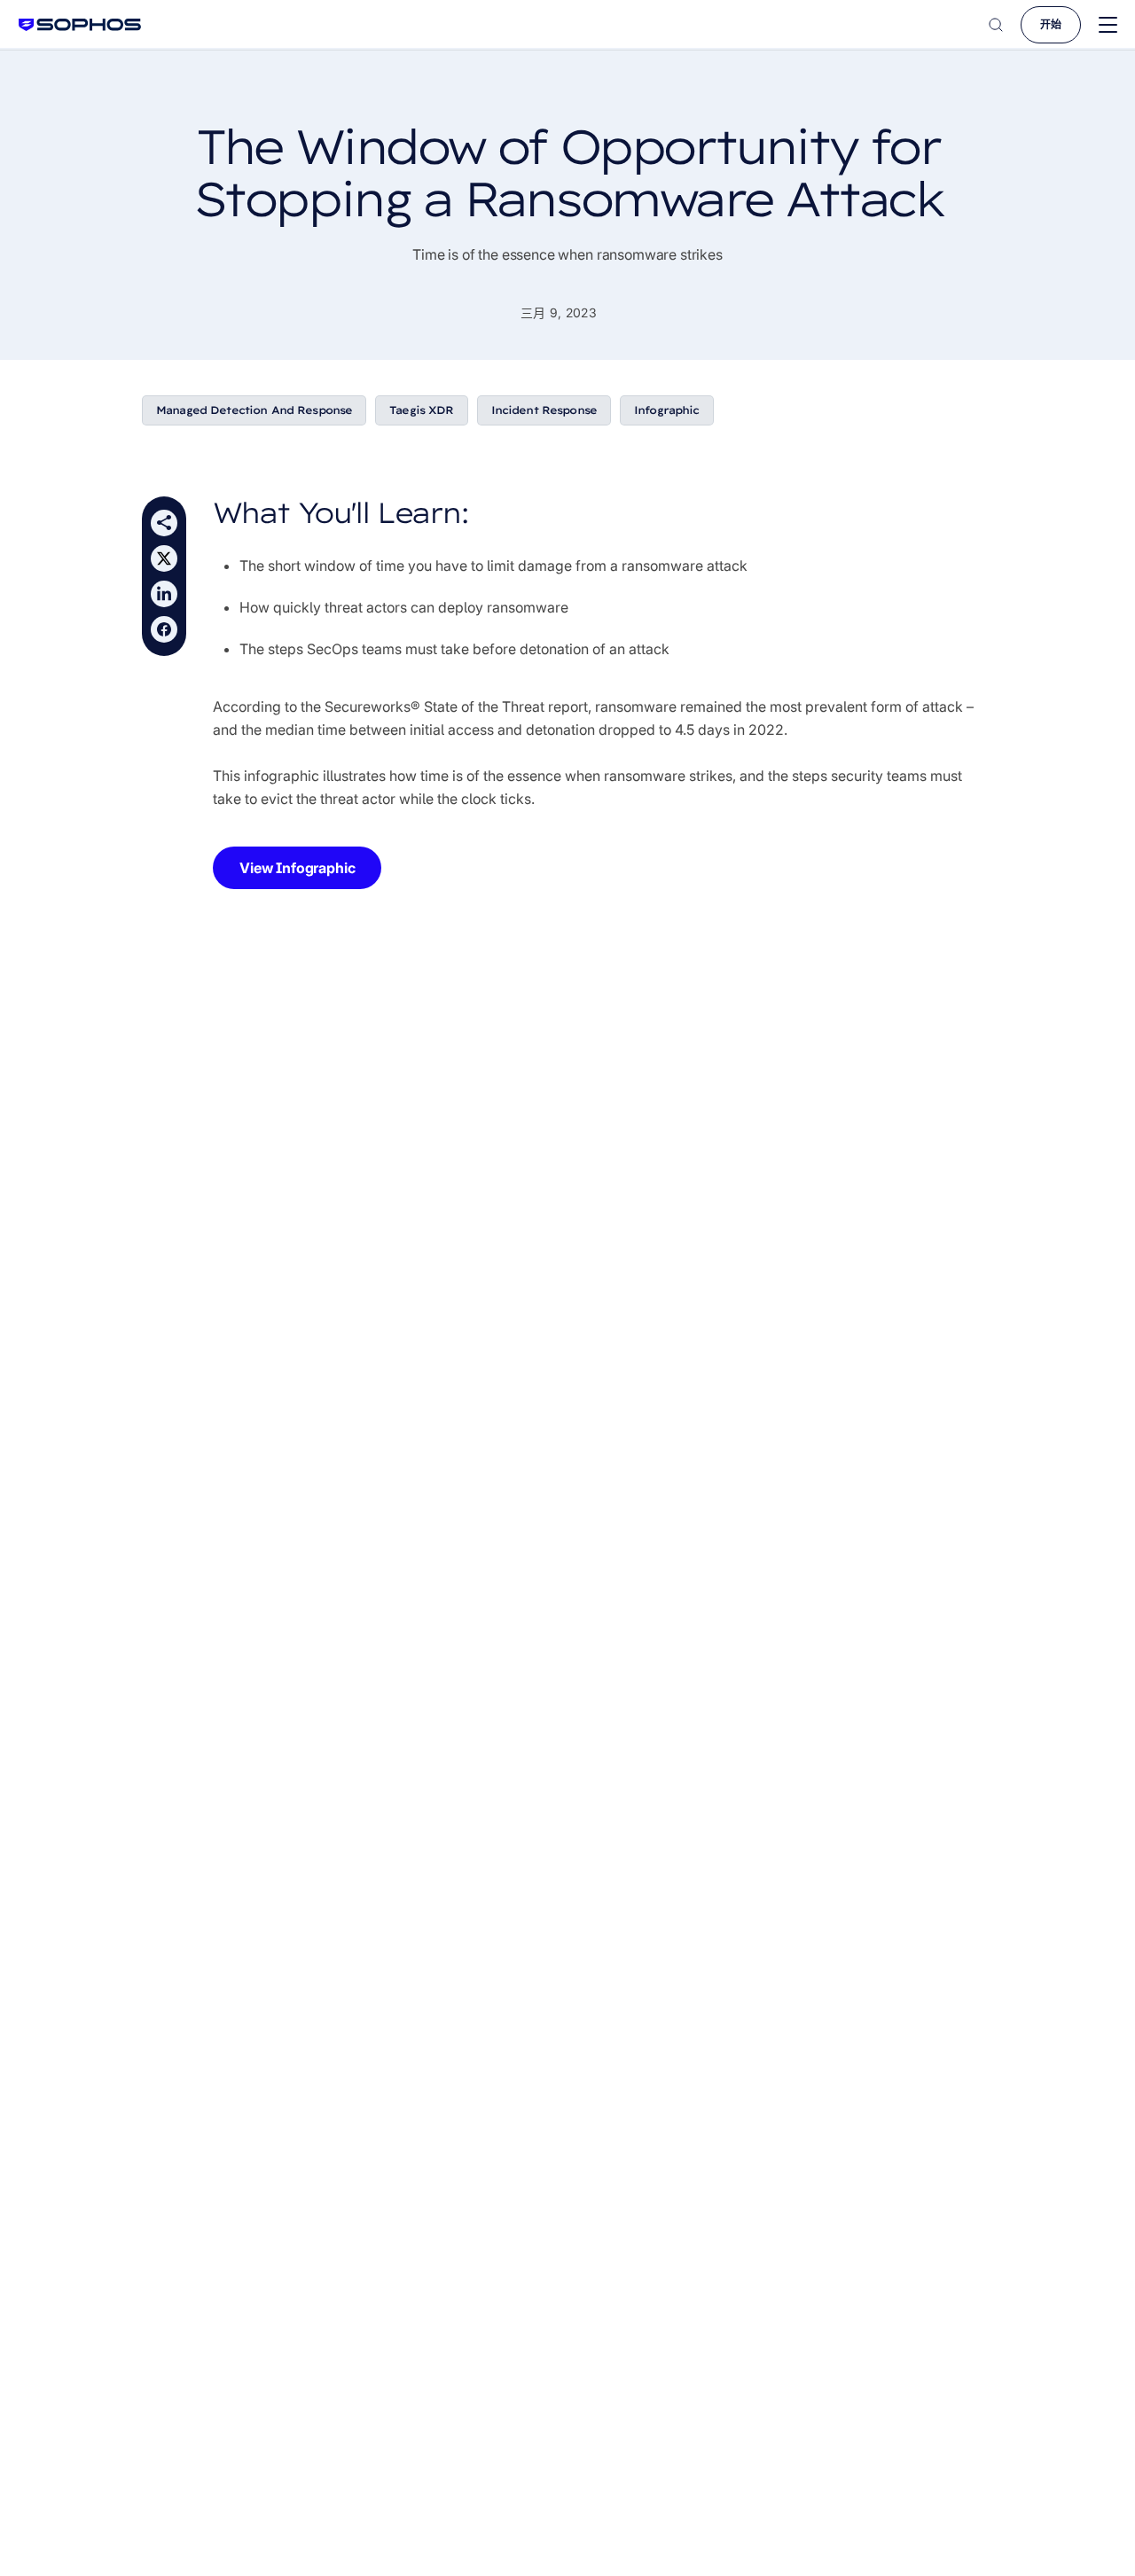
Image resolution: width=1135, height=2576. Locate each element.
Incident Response (544, 410)
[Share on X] (164, 558)
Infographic (667, 410)
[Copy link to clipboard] (164, 523)
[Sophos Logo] (80, 24)
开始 (1051, 24)
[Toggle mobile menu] (1108, 25)
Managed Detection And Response (254, 410)
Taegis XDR (421, 410)
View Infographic (297, 868)
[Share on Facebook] (164, 629)
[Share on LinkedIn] (164, 594)
